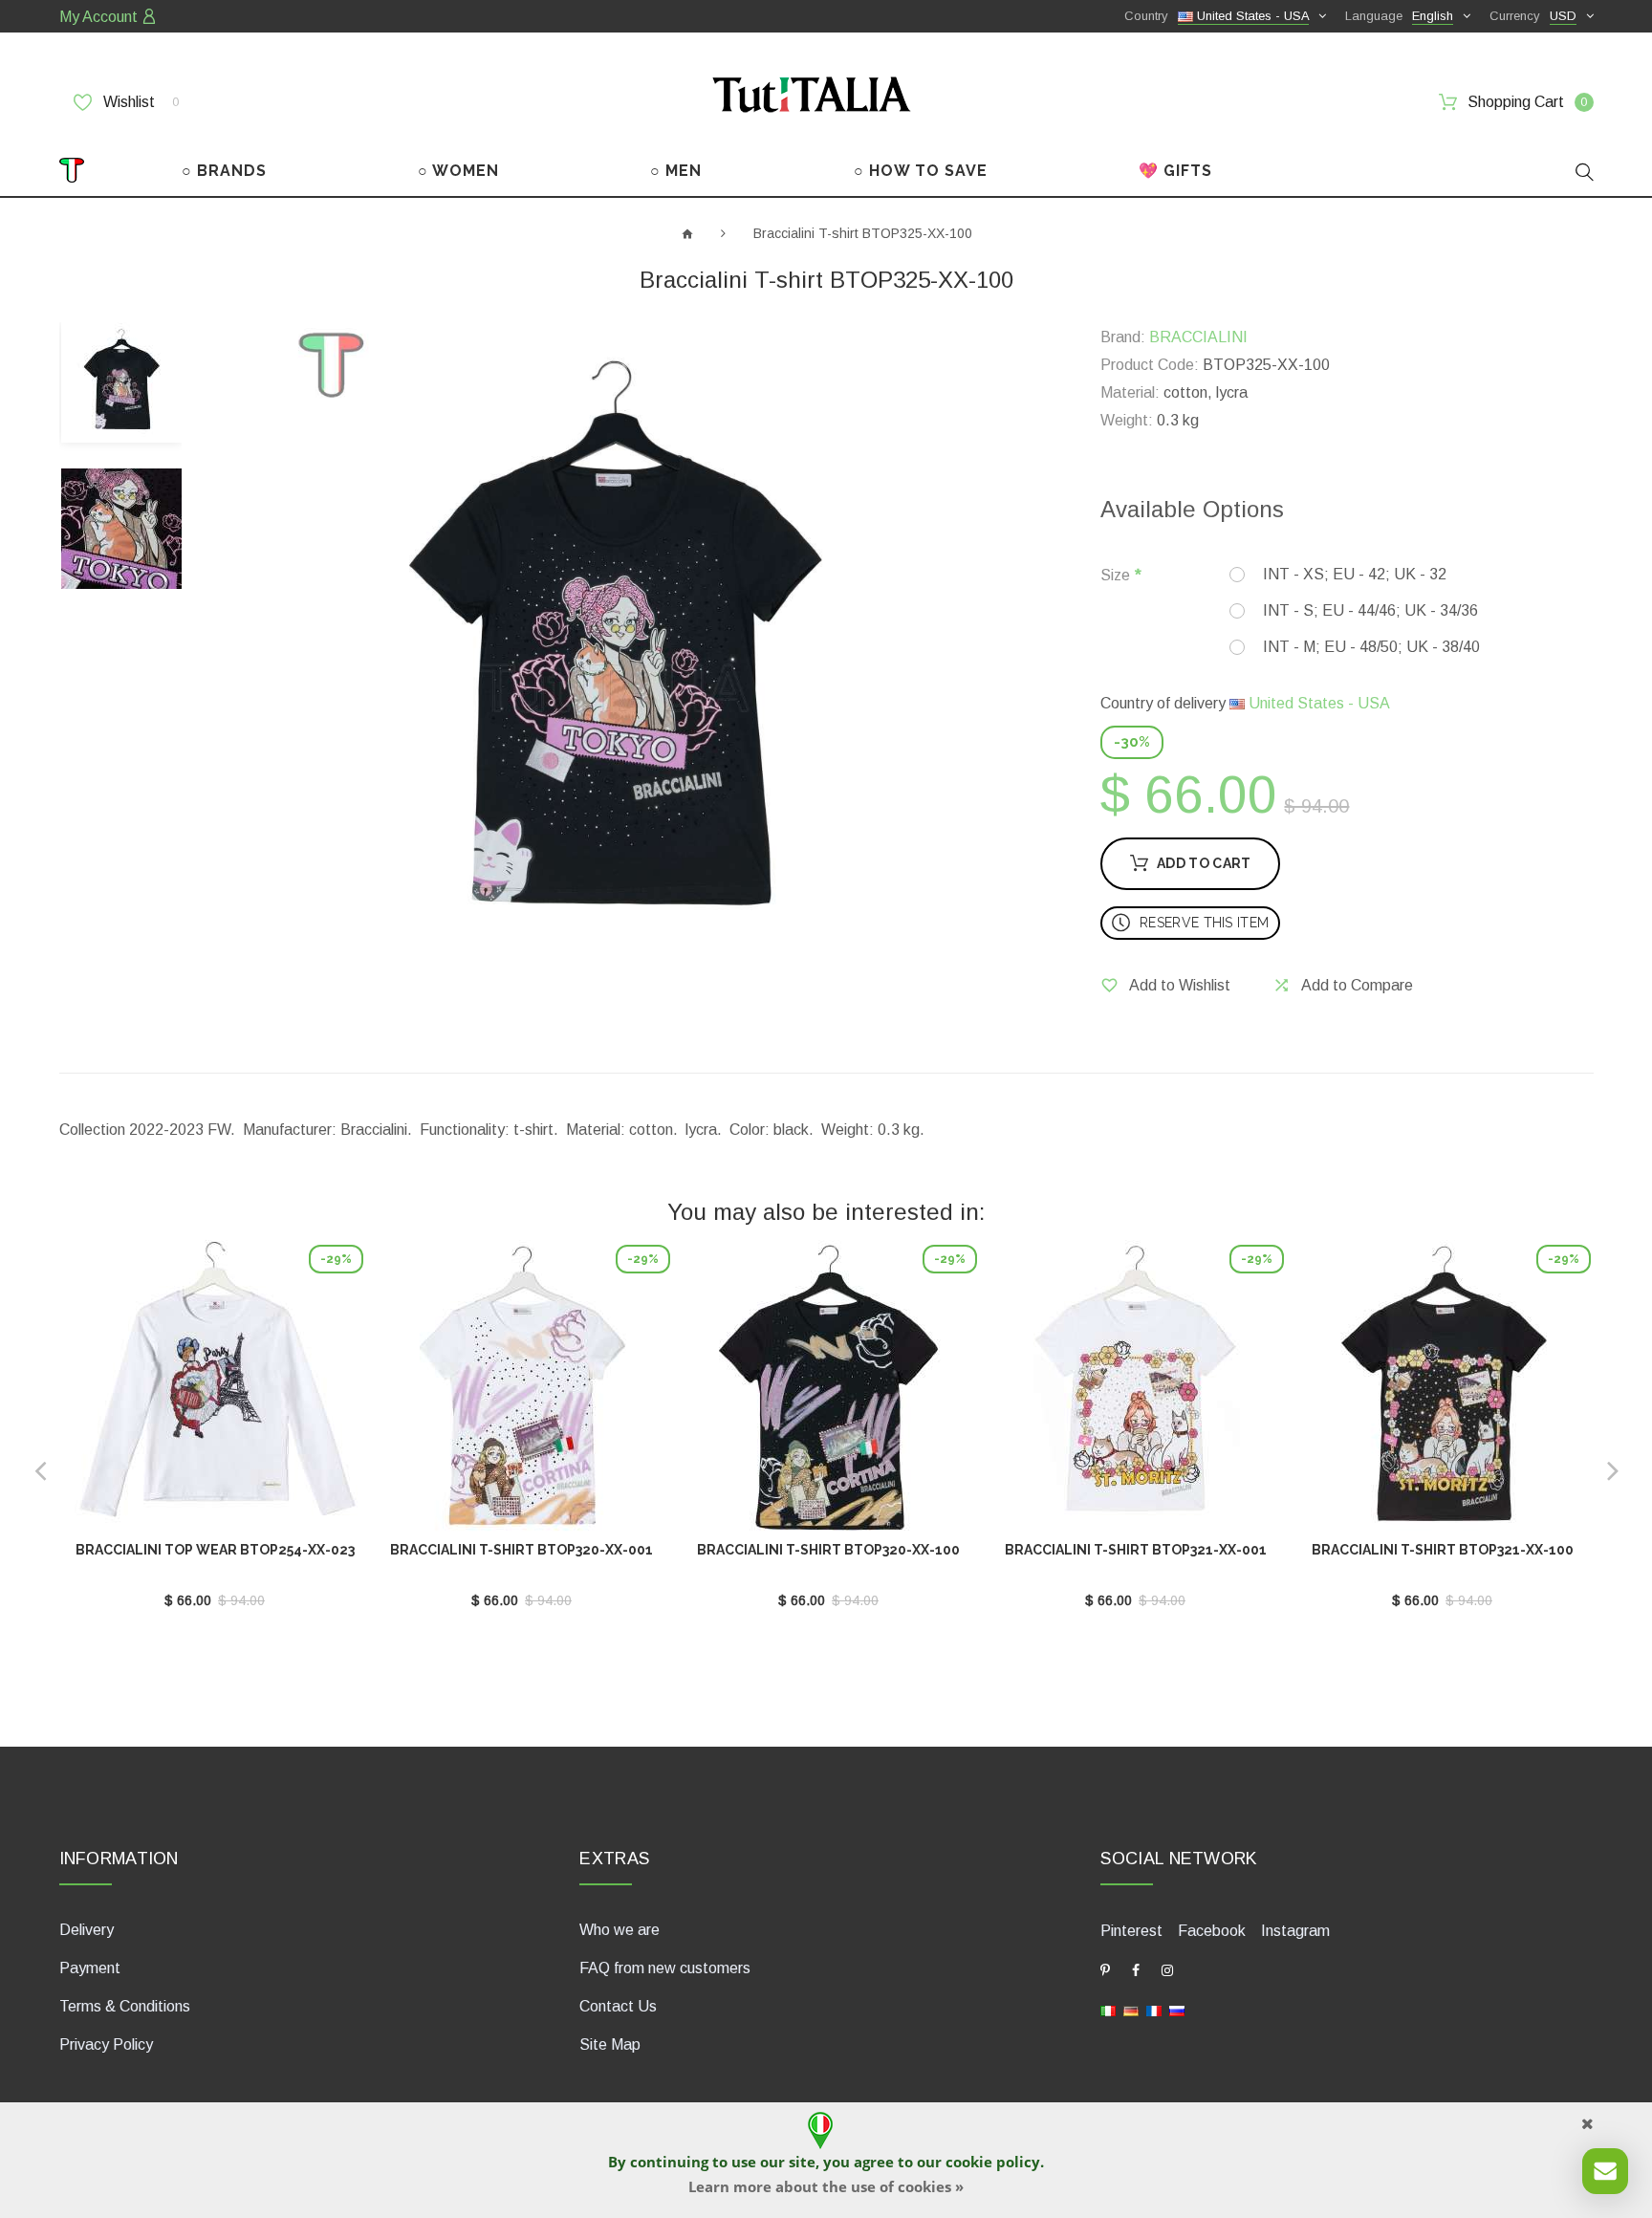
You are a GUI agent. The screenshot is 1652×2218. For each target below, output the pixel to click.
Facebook (1212, 1931)
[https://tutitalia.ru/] (1177, 2010)
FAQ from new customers (665, 1968)
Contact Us (618, 2006)
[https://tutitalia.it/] (1108, 2010)
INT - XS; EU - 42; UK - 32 (1355, 574)
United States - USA (1317, 703)
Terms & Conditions (125, 2006)
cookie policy (993, 2162)
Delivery (87, 1930)
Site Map (610, 2044)
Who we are (619, 1930)
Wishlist (139, 102)
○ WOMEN (458, 171)
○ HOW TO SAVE (921, 171)
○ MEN (676, 171)
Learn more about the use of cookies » (826, 2186)
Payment (90, 1968)
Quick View (215, 1394)
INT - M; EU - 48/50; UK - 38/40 (1371, 647)
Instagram (1295, 1931)
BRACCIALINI (1198, 337)
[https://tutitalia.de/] (1131, 2010)
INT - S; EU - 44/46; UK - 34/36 (1370, 610)
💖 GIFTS (1175, 171)
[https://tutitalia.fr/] (1154, 2010)
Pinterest (1131, 1931)
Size (1115, 575)
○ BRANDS (224, 171)
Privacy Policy (106, 2044)
